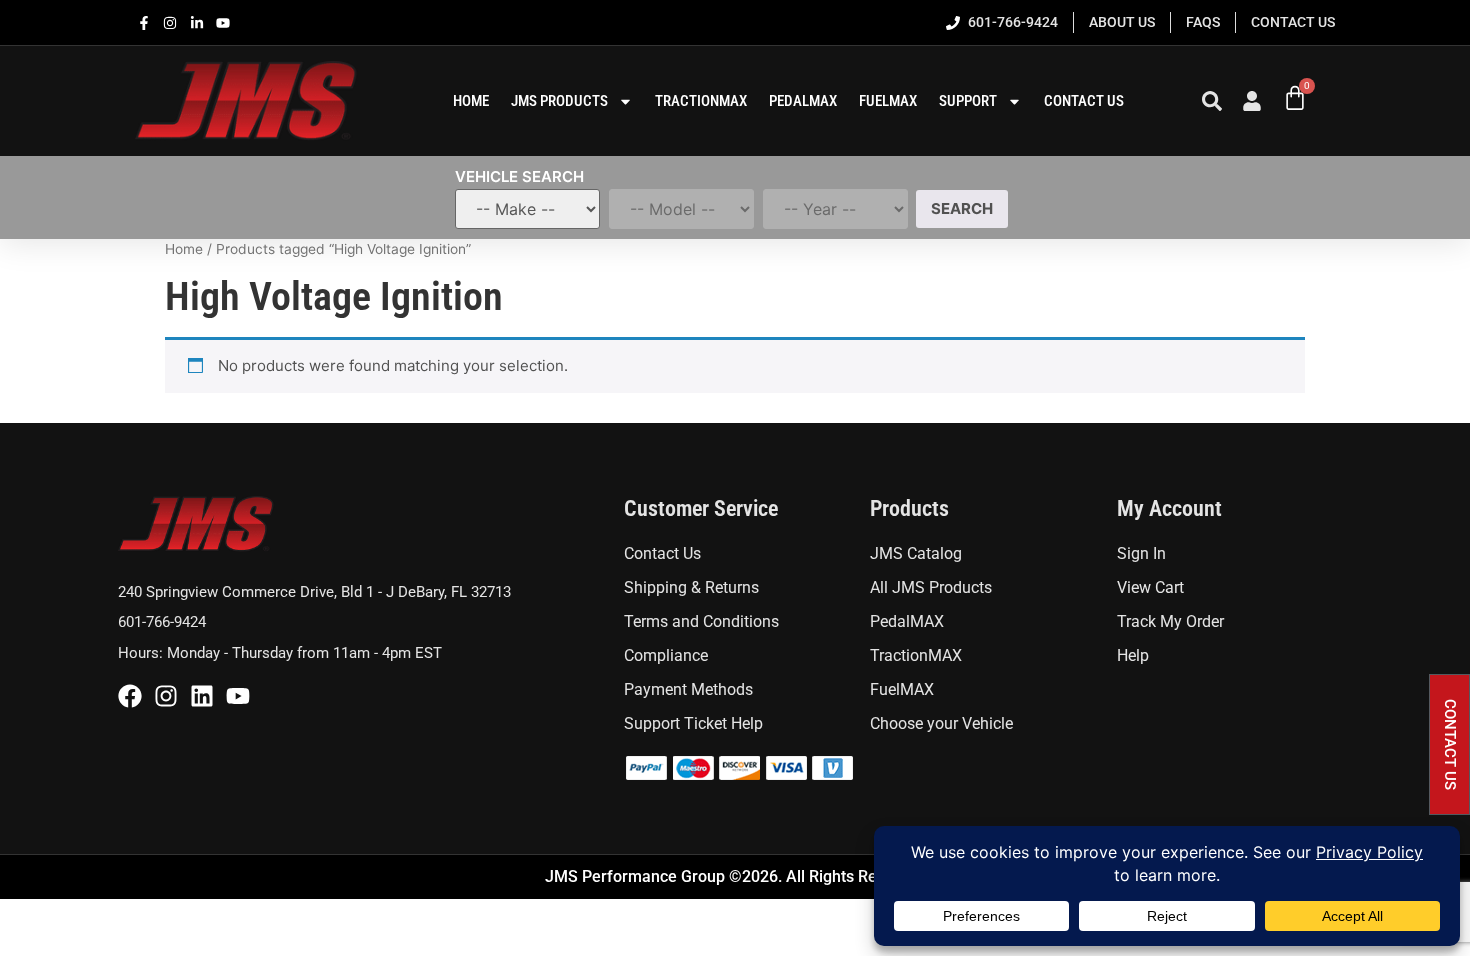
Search (962, 208)
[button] (1449, 744)
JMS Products (559, 101)
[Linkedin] (202, 696)
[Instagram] (166, 696)
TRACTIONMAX (701, 101)
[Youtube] (238, 696)
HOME (471, 101)
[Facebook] (130, 696)
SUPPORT (968, 101)
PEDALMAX (803, 101)
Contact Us (1084, 101)
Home (184, 249)
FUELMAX (888, 101)
